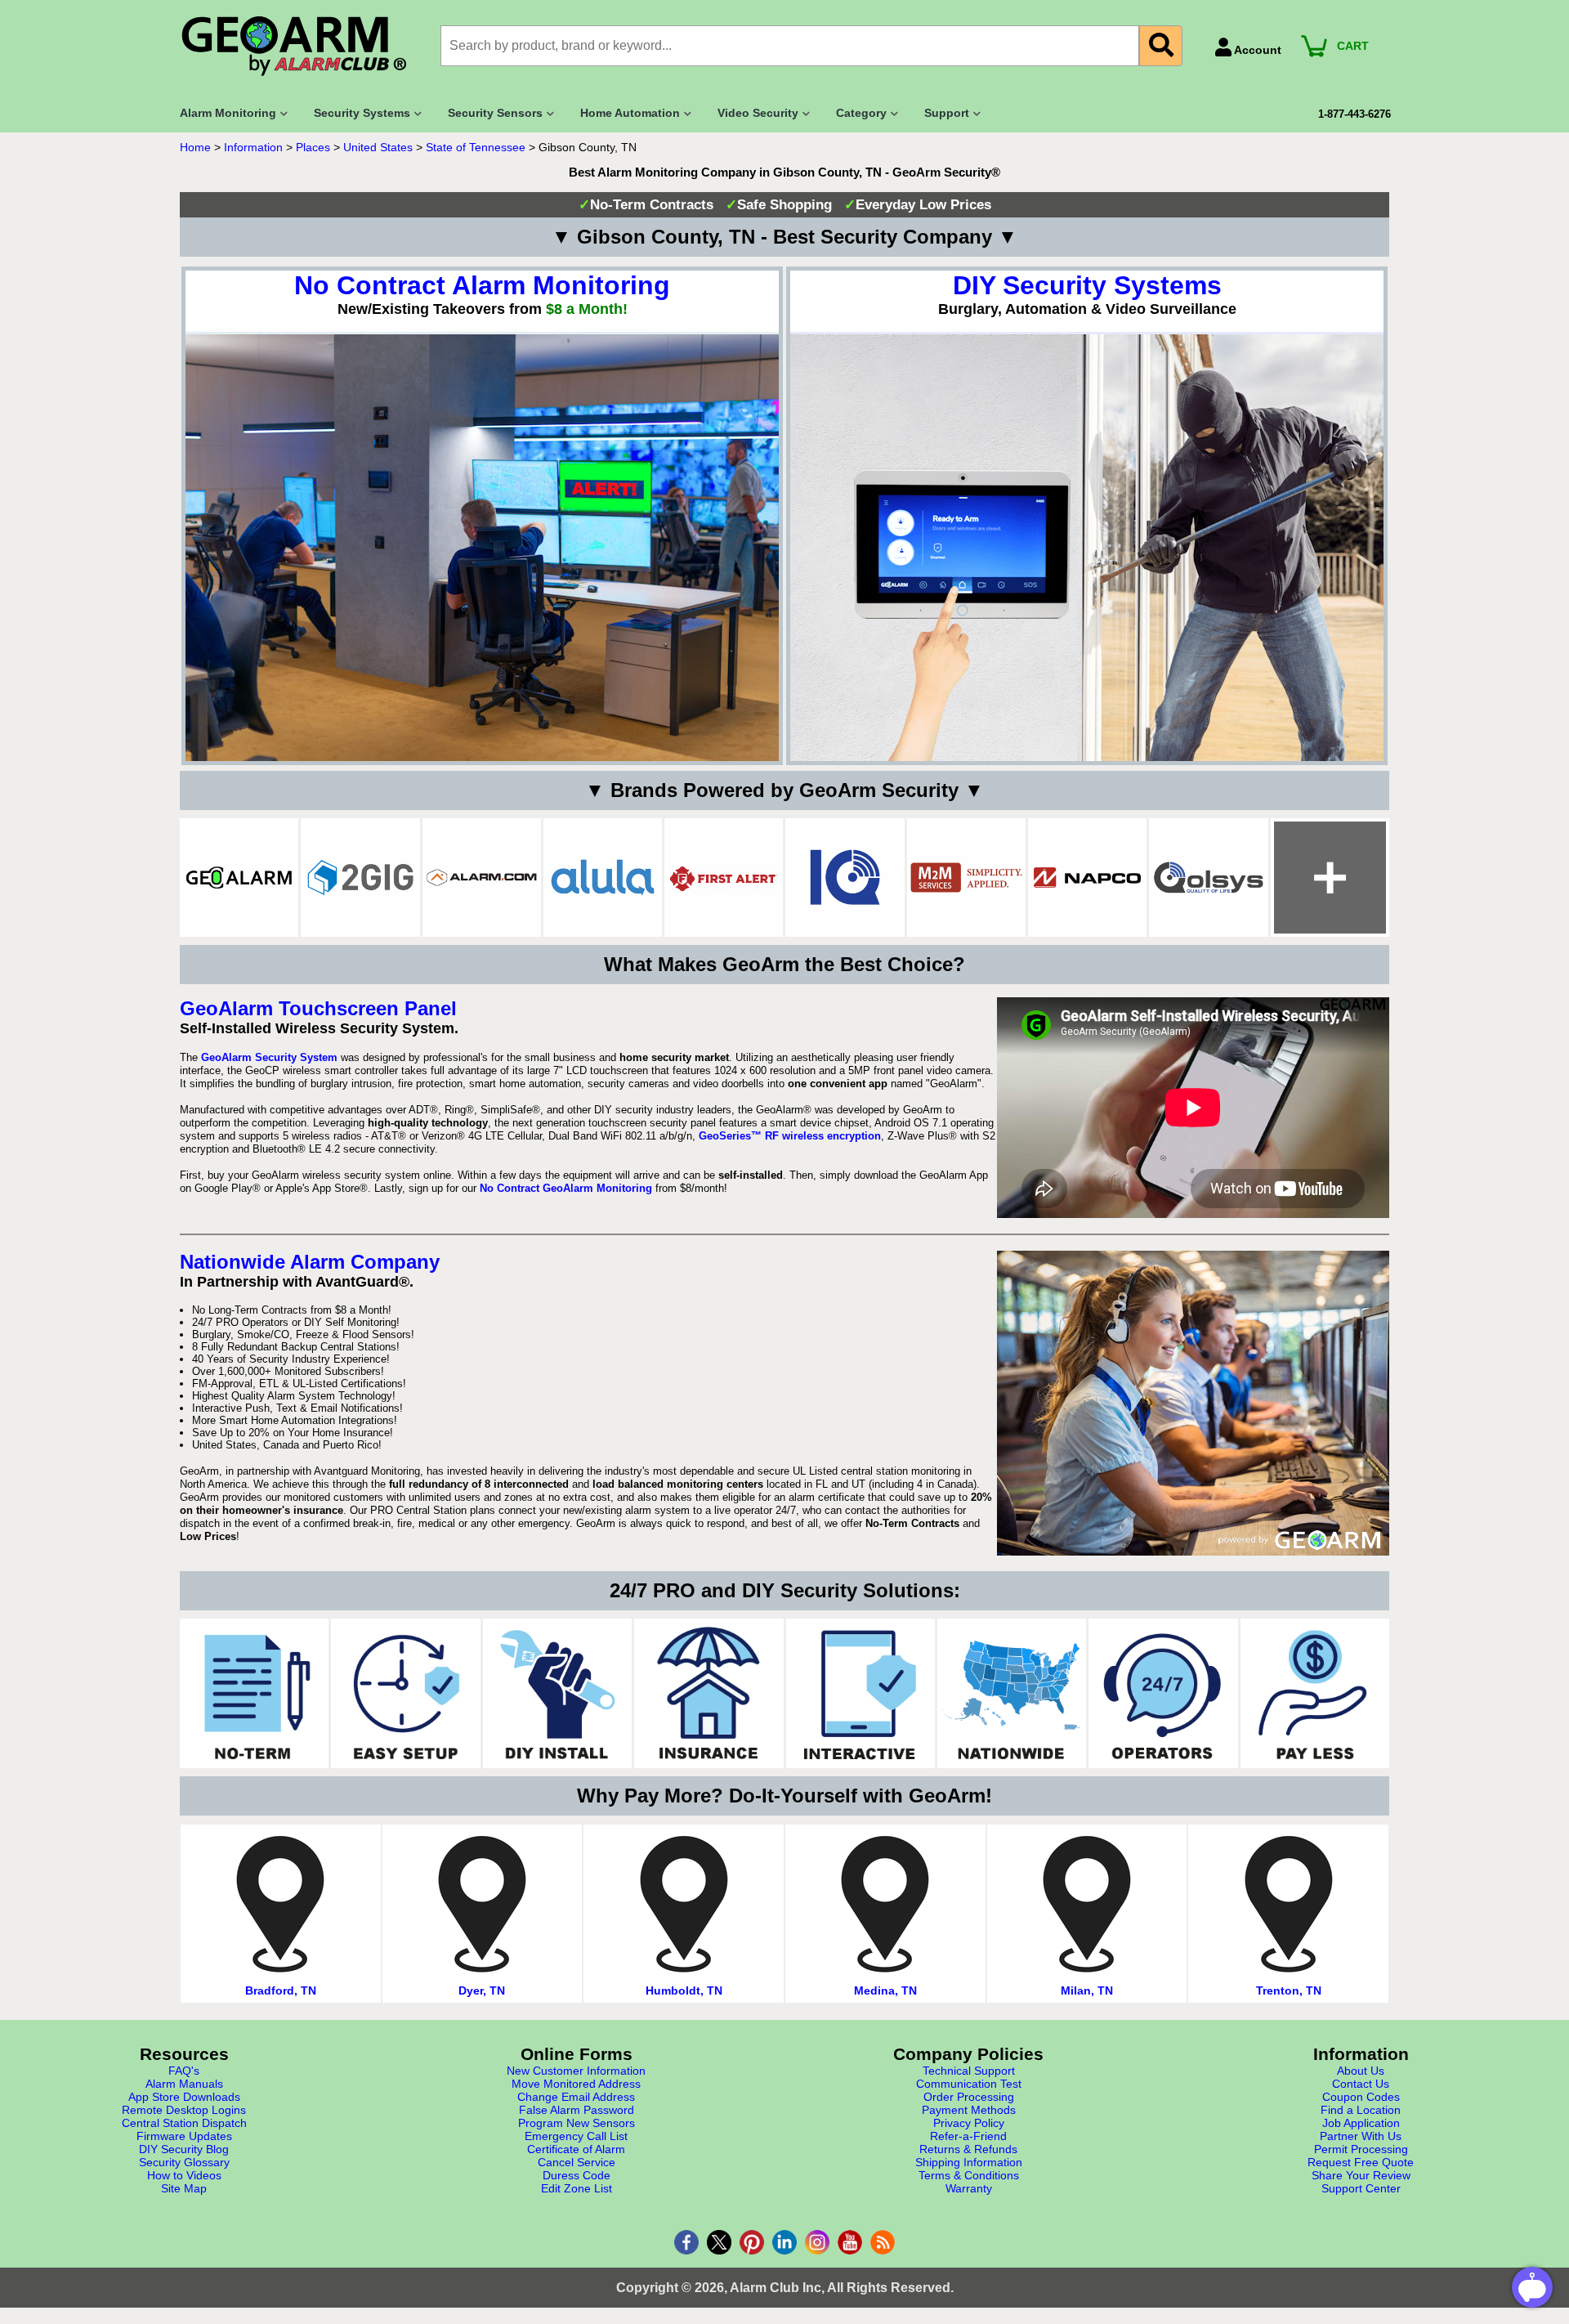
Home (195, 147)
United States (378, 147)
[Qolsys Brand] (1208, 878)
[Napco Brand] (1087, 878)
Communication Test (969, 2084)
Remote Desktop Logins (184, 2110)
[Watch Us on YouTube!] (850, 2242)
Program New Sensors (577, 2123)
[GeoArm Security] (302, 47)
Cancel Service (577, 2162)
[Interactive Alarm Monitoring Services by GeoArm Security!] (860, 1693)
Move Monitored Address (576, 2084)
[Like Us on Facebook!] (686, 2242)
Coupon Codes (1361, 2097)
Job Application (1361, 2123)
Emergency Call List (576, 2136)
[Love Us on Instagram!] (817, 2242)
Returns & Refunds (968, 2149)
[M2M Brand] (966, 878)
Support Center (1361, 2188)
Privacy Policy (969, 2123)
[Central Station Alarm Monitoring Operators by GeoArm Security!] (1163, 1693)
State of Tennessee (476, 147)
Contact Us (1361, 2084)
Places (313, 147)
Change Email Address (576, 2097)
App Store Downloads (184, 2097)
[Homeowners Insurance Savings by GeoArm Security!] (709, 1693)
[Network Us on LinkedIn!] (784, 2242)
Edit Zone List (577, 2188)
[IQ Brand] (845, 878)
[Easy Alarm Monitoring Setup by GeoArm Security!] (405, 1693)
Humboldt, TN (684, 1990)
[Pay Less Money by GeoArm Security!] (1315, 1693)
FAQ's (184, 2071)
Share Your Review (1361, 2175)
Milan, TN (1087, 1990)
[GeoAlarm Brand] (239, 878)
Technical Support (969, 2071)
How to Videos (184, 2175)
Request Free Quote (1361, 2162)
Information (253, 147)
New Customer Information (576, 2071)
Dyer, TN (482, 1990)
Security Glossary (184, 2162)
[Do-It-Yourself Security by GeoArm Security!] (557, 1693)
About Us (1361, 2071)
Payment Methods (969, 2110)
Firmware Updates (184, 2136)
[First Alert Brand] (724, 878)
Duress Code (577, 2175)
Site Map (184, 2188)
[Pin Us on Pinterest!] (752, 2242)
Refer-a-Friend (968, 2136)
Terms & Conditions (969, 2175)
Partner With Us (1361, 2136)
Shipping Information (969, 2162)
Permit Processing (1361, 2149)
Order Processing (969, 2097)
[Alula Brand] (603, 878)
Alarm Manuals (184, 2084)
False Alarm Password (577, 2110)
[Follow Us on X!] (719, 2242)
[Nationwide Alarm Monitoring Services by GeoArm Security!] (1012, 1693)
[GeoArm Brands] (1330, 878)
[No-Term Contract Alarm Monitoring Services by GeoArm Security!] (254, 1693)
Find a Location (1361, 2110)
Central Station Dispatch (184, 2123)
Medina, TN (885, 1990)
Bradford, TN (281, 1990)
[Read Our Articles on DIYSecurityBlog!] (883, 2242)
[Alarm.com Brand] (482, 878)
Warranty (969, 2188)
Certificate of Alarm (576, 2149)
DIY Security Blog (184, 2149)
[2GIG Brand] (360, 878)
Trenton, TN (1289, 1990)
